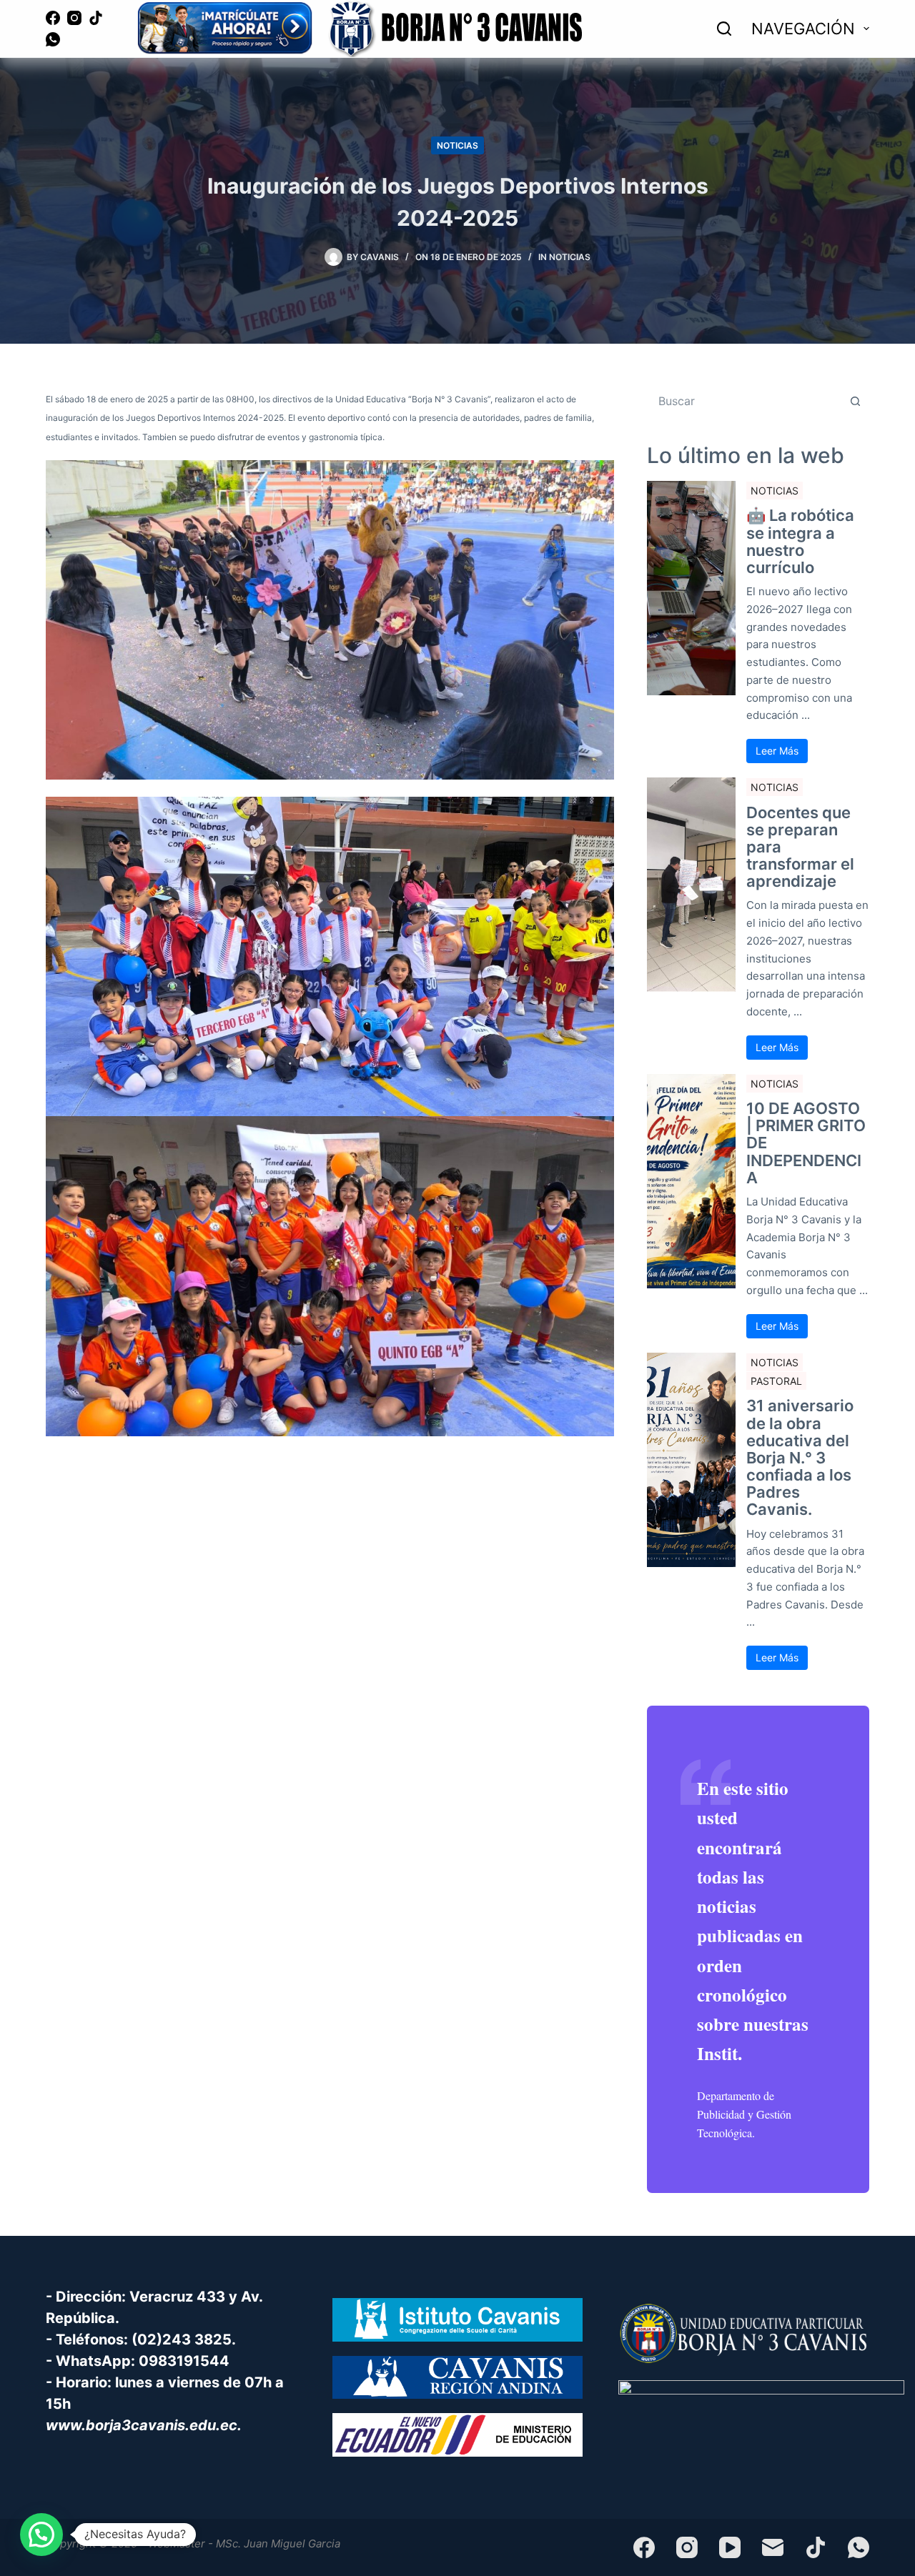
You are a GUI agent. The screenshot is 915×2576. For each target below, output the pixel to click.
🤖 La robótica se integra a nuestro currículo (800, 541)
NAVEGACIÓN (803, 29)
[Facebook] (53, 18)
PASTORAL (776, 1381)
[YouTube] (730, 2547)
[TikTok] (96, 18)
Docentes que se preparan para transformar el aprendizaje (800, 847)
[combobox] (745, 401)
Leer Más (777, 751)
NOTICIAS (457, 145)
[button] (41, 2535)
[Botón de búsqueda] (855, 401)
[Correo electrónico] (773, 2547)
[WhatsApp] (53, 39)
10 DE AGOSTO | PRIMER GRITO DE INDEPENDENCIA (806, 1143)
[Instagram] (74, 18)
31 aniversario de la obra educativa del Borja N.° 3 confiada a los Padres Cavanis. (800, 1457)
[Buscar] (724, 29)
